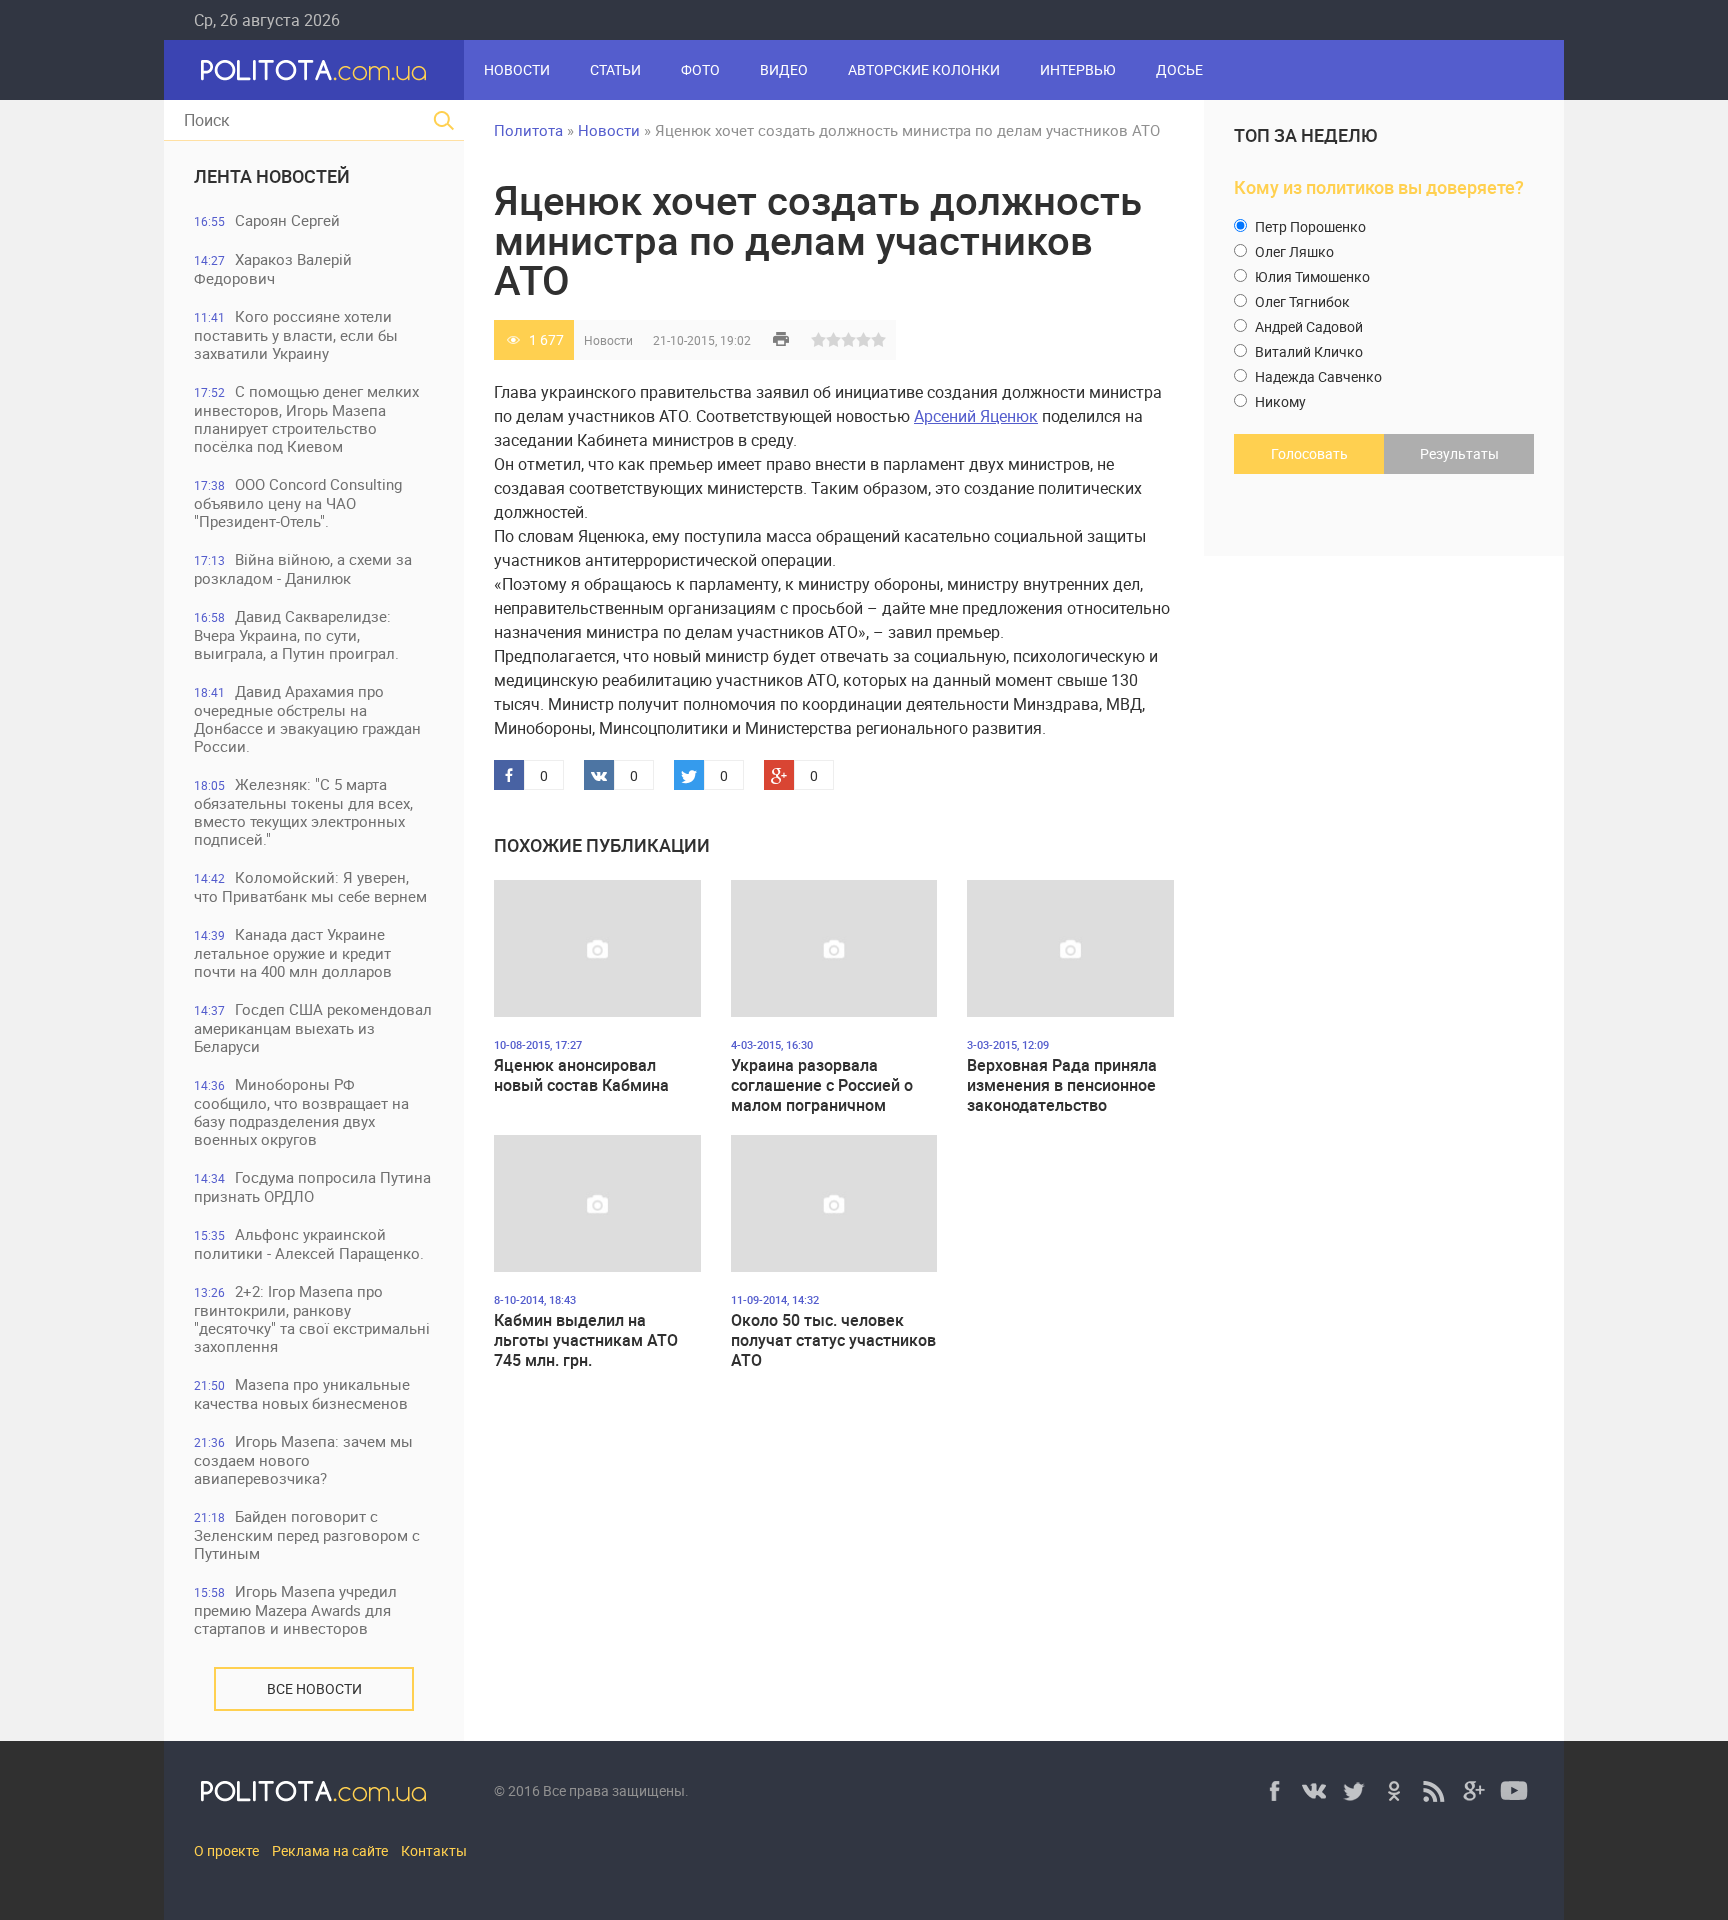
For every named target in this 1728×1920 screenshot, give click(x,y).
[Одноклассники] (1394, 1791)
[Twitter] (1354, 1791)
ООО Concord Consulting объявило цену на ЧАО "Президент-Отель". (298, 502)
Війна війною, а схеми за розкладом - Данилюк (303, 568)
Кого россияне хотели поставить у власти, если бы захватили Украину (296, 334)
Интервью (1078, 69)
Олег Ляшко (1293, 251)
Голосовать (1309, 453)
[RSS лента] (1434, 1791)
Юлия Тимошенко (1311, 276)
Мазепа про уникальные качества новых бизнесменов (302, 1393)
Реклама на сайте (330, 1850)
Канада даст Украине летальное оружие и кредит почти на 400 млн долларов (293, 952)
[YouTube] (1514, 1791)
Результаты (1459, 453)
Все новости (314, 1688)
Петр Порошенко (1309, 226)
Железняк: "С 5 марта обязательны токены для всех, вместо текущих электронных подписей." (303, 811)
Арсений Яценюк (976, 416)
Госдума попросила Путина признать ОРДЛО (312, 1186)
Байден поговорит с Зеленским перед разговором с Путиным (307, 1534)
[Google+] (1474, 1791)
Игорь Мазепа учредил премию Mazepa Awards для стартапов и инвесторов (295, 1609)
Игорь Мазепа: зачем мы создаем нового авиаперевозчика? (303, 1459)
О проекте (226, 1850)
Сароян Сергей (267, 220)
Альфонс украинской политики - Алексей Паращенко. (309, 1243)
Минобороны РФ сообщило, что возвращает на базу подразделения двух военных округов (301, 1111)
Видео (784, 69)
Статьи (615, 69)
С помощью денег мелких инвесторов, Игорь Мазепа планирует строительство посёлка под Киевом (306, 418)
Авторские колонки (924, 69)
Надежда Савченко (1317, 376)
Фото (700, 69)
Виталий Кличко (1307, 351)
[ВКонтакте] (1314, 1791)
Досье (1179, 69)
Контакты (434, 1850)
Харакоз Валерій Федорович (273, 268)
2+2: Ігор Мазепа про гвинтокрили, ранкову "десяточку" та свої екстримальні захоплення (312, 1318)
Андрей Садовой (1307, 326)
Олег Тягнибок (1301, 301)
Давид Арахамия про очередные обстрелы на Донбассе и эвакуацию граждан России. (307, 718)
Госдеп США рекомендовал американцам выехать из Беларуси (313, 1027)
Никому (1279, 401)
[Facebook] (1274, 1791)
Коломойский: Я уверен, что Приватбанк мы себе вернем (310, 886)
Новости (517, 69)
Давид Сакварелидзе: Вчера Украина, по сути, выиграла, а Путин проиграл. (296, 634)
